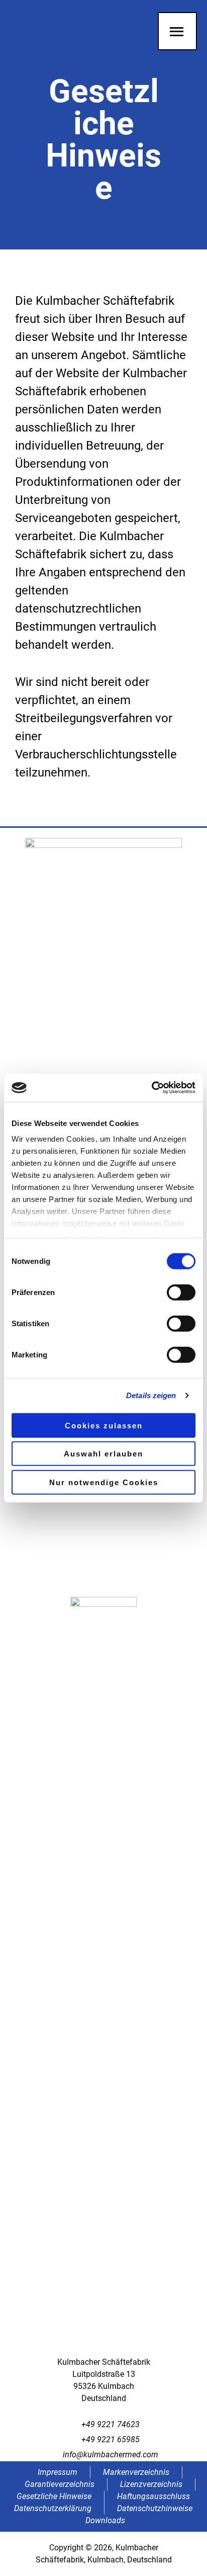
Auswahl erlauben (103, 1454)
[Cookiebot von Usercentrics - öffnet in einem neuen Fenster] (151, 1088)
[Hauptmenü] (177, 31)
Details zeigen (151, 1395)
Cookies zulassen (104, 1425)
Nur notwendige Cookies (104, 1482)
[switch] (181, 1292)
